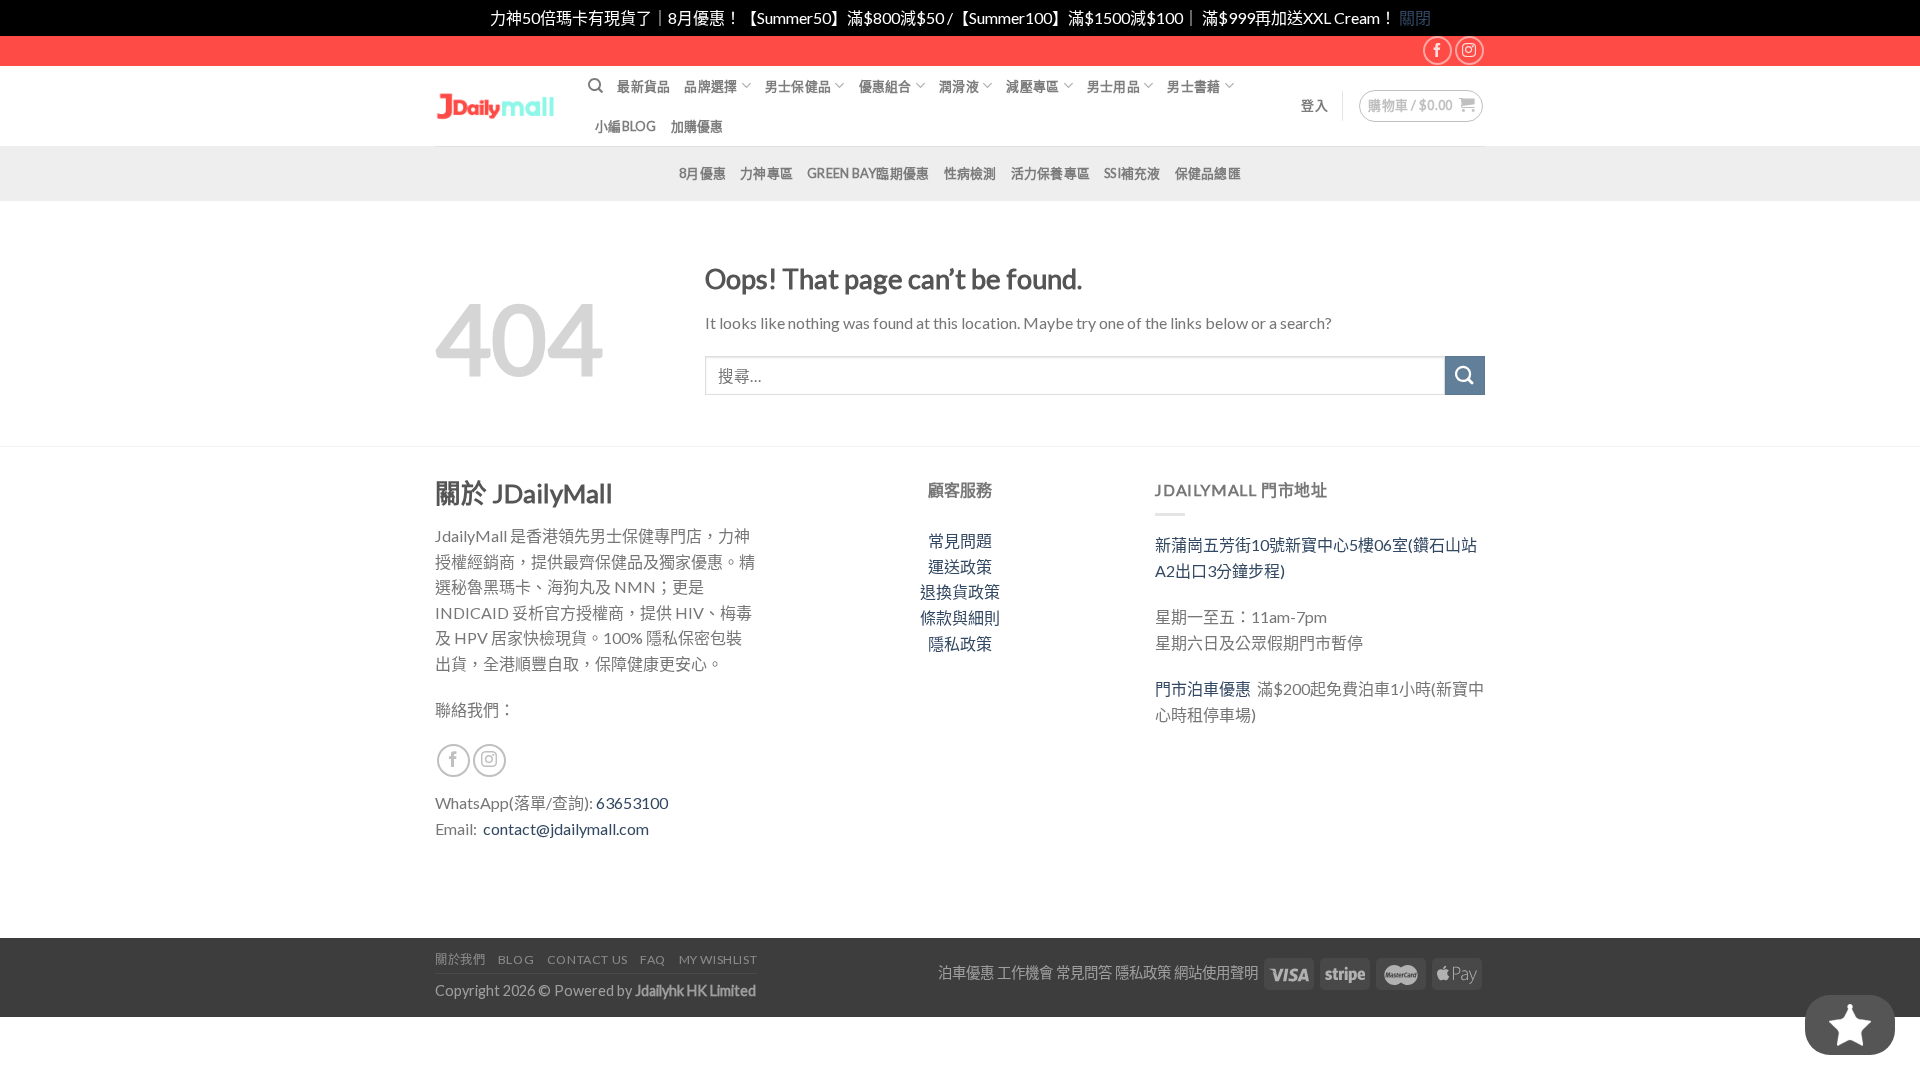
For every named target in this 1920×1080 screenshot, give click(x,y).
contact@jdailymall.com (566, 828)
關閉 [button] (1415, 17)
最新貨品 (643, 86)
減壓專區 (1032, 86)
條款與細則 (960, 617)
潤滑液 (959, 86)
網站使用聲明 (1216, 972)
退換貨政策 (960, 591)
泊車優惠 (966, 972)
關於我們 (460, 959)
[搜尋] (595, 86)
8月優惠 (702, 173)
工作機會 (1025, 972)
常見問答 (1084, 972)
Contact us (587, 959)
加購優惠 (697, 126)
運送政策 (960, 566)
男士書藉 (1193, 86)
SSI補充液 (1132, 173)
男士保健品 (798, 86)
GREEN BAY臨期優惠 (868, 173)
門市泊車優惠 (1206, 688)
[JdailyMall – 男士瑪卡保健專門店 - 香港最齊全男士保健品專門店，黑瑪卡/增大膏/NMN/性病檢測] (496, 105)
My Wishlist (718, 959)
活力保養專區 (1051, 173)
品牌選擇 (710, 86)
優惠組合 (885, 86)
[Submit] (1465, 375)
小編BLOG (626, 126)
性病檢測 (970, 173)
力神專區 (766, 173)
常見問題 (960, 540)
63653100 (632, 802)
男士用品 (1113, 86)
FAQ (653, 959)
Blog (516, 959)
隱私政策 (960, 643)
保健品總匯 (1208, 173)
